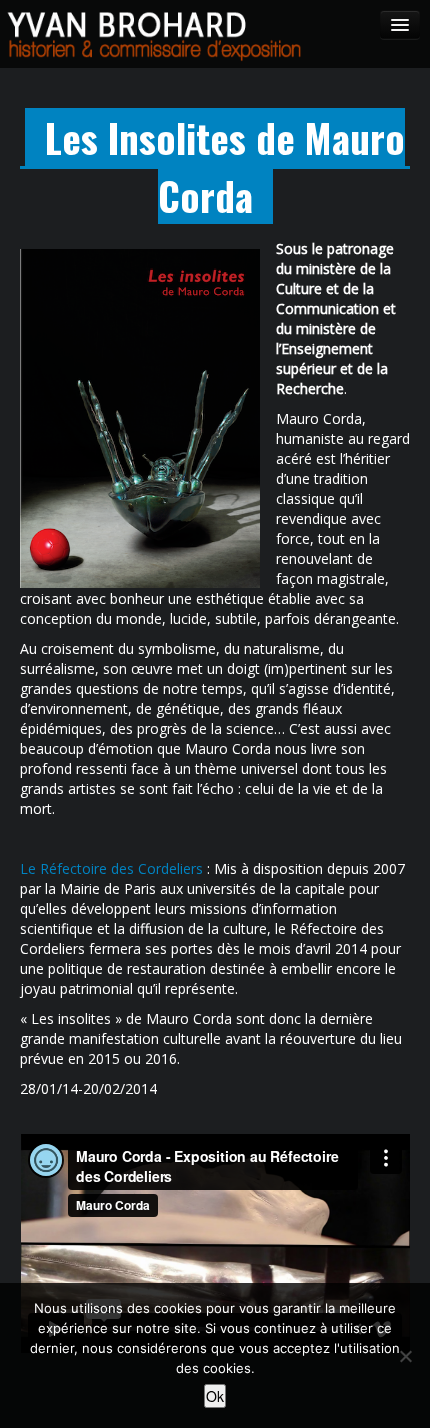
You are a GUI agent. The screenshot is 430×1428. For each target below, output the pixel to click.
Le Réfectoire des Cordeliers (111, 868)
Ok (215, 1396)
